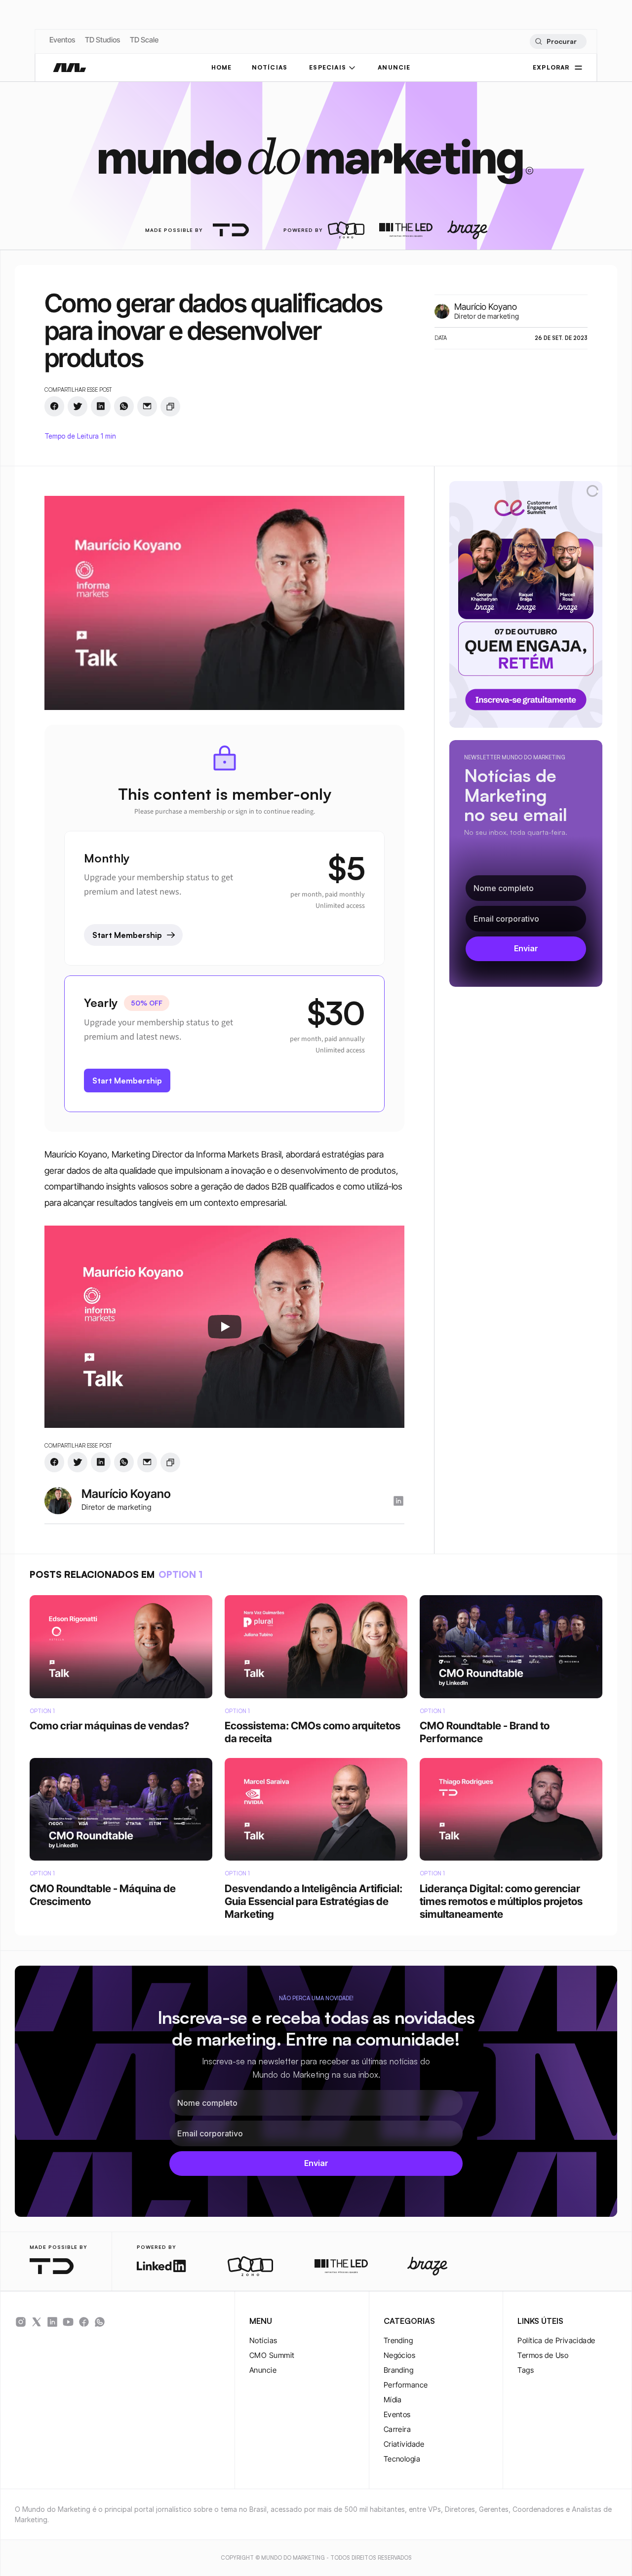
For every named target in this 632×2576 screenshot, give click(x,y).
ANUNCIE (394, 67)
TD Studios (102, 40)
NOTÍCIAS (270, 67)
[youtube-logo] (68, 2322)
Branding (399, 2370)
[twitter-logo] (37, 2322)
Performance (406, 2385)
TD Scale (144, 40)
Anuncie (263, 2370)
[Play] (225, 1327)
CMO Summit (272, 2355)
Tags (526, 2370)
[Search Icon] (558, 41)
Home (222, 67)
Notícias (263, 2340)
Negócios (400, 2355)
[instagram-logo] (398, 1501)
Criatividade (404, 2444)
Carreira (397, 2429)
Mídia (393, 2400)
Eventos (62, 40)
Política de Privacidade (556, 2340)
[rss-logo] (84, 2322)
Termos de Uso (543, 2355)
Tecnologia (402, 2459)
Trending (398, 2340)
